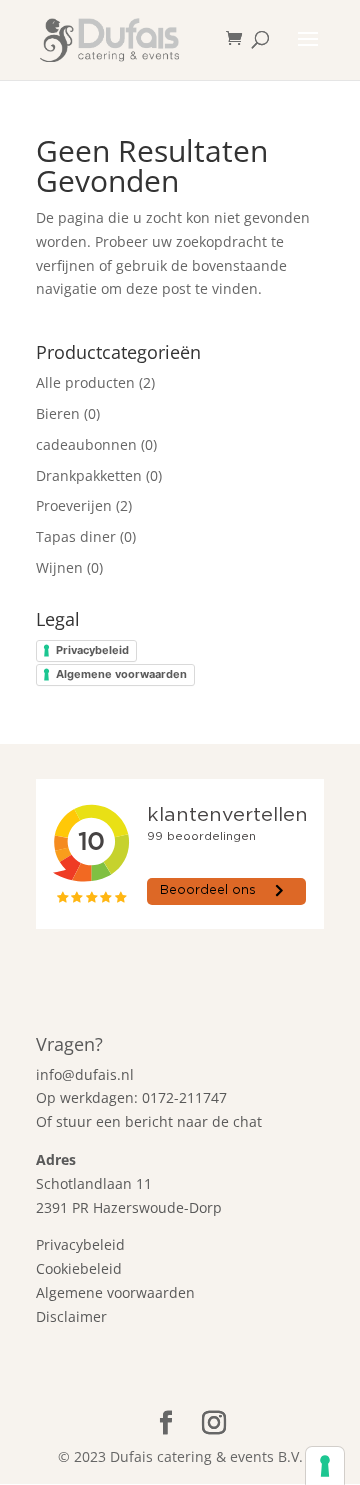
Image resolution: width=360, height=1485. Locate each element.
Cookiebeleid (79, 1268)
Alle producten (85, 382)
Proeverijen (74, 505)
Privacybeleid (92, 650)
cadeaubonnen (86, 444)
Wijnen (59, 567)
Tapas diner (76, 536)
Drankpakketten (89, 475)
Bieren (58, 413)
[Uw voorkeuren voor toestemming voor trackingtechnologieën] (325, 1466)
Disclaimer (71, 1316)
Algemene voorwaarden (121, 674)
